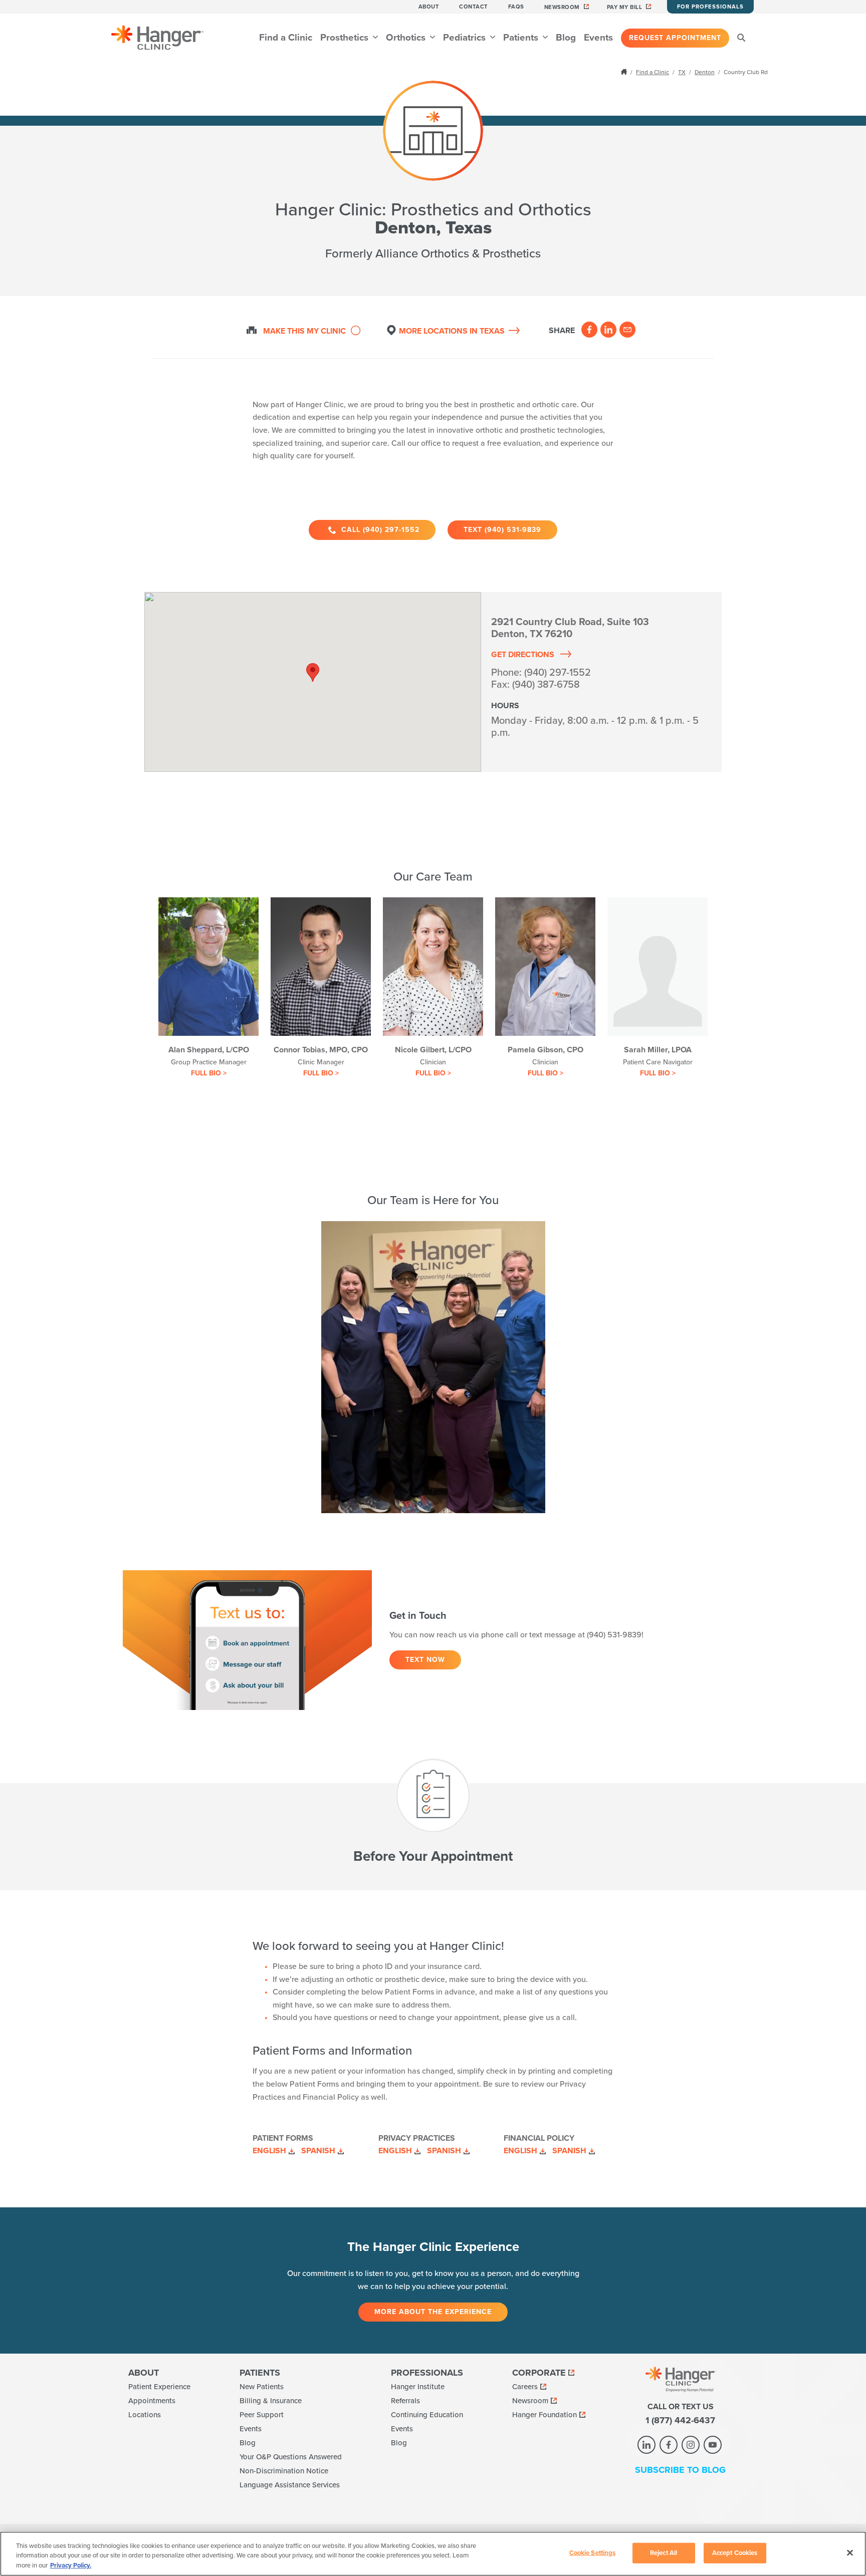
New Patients (262, 2387)
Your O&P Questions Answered (291, 2457)
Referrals (405, 2401)
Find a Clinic (286, 38)
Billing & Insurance (271, 2401)
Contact (474, 7)
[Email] (627, 330)
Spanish (318, 2151)
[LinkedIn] (608, 330)
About (429, 7)
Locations (145, 2415)
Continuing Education (427, 2415)
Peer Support (262, 2415)
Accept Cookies (735, 2552)
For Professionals (710, 7)
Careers (525, 2387)
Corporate (539, 2373)
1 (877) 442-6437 (680, 2420)
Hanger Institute (418, 2387)
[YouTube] (713, 2445)
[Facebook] (589, 330)
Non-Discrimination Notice (284, 2471)
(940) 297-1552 (558, 673)
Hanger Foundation (545, 2415)
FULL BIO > (209, 1073)
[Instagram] (691, 2445)
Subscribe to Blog (680, 2470)
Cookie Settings (593, 2552)
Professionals (427, 2373)
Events (598, 38)
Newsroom (562, 7)
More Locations (452, 331)
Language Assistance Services (290, 2485)
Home (625, 72)
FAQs (516, 7)
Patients (522, 38)
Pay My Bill (625, 7)
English (269, 2151)
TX (682, 72)
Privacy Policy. (71, 2565)
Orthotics (407, 38)
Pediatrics (466, 38)
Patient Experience (159, 2387)
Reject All (664, 2552)
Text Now (425, 1660)
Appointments (152, 2401)
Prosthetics (346, 38)
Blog (566, 38)
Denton (705, 72)
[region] (433, 2554)
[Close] (850, 2552)
